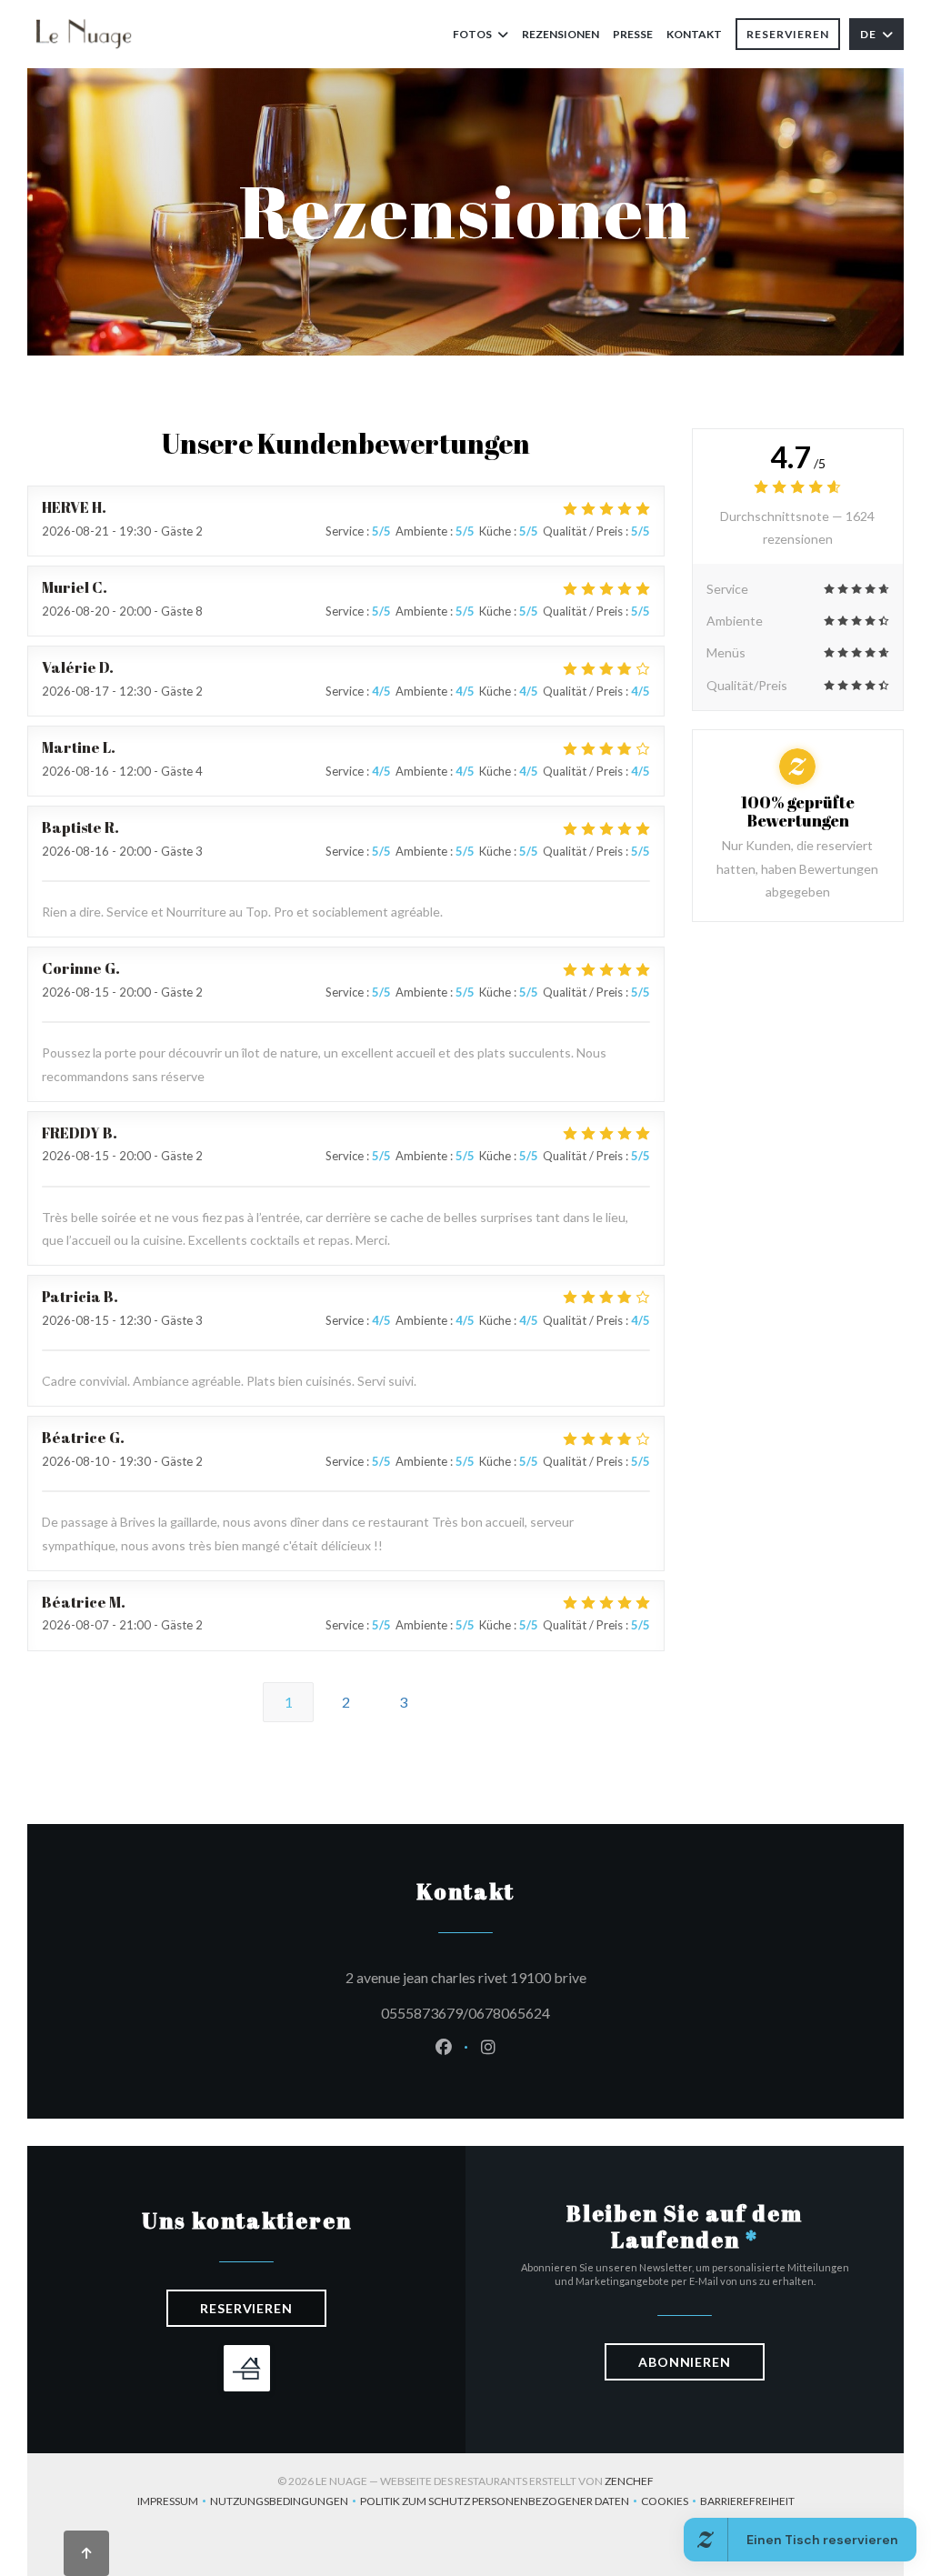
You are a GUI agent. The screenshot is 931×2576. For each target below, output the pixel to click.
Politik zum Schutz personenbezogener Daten (501, 2503)
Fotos (472, 34)
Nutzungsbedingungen (285, 2503)
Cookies (671, 2503)
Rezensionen (561, 34)
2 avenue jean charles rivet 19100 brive (548, 1977)
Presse (633, 34)
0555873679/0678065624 (465, 2013)
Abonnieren (685, 2362)
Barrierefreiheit (747, 2503)
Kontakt (694, 34)
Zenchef (629, 2481)
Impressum (174, 2503)
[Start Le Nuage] (84, 34)
